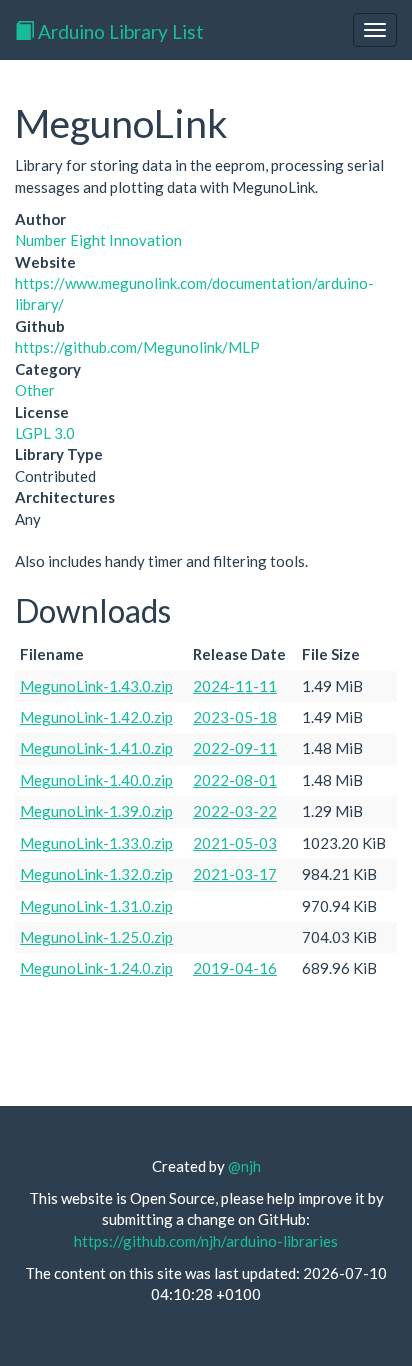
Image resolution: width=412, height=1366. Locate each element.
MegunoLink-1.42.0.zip (96, 717)
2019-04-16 (235, 968)
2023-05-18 (235, 717)
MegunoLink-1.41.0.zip (96, 748)
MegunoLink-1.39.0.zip (96, 811)
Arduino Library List (119, 31)
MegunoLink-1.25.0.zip (96, 937)
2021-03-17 (235, 874)
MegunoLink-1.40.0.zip (96, 780)
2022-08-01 (235, 780)
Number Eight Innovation (98, 240)
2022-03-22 (235, 811)
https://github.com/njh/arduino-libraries (206, 1241)
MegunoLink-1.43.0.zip (96, 686)
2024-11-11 (235, 686)
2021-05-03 (235, 843)
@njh (244, 1166)
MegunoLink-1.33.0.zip (96, 843)
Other (35, 390)
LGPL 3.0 (45, 433)
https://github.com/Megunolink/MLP (137, 347)
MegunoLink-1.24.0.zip (96, 968)
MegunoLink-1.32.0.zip (96, 874)
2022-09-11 (235, 748)
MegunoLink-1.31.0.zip (96, 906)
